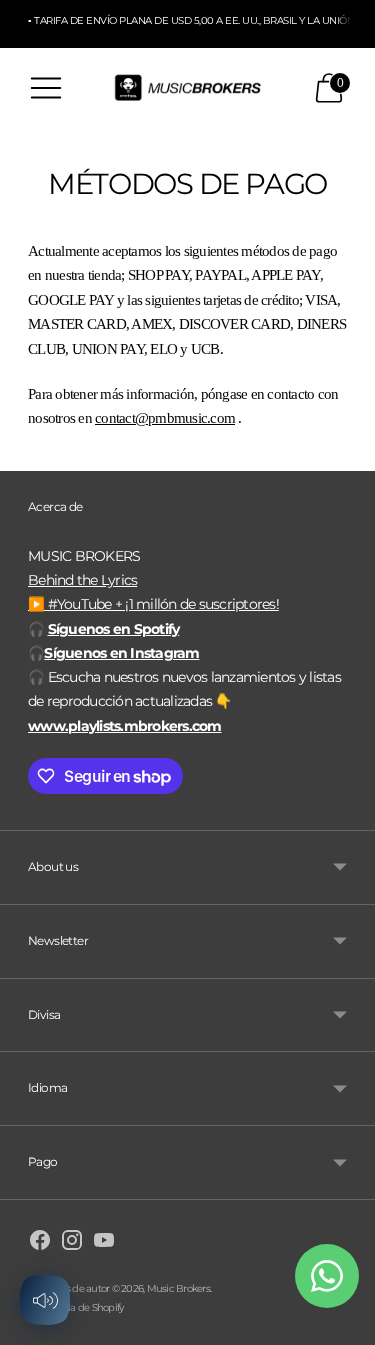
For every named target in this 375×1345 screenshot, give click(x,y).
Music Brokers (178, 1288)
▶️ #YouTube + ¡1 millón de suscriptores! (153, 604)
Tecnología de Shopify (75, 1307)
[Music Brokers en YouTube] (104, 1243)
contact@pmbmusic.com (165, 418)
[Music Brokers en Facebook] (40, 1243)
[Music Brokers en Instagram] (72, 1243)
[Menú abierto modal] (46, 88)
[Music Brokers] (188, 88)
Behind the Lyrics (82, 580)
